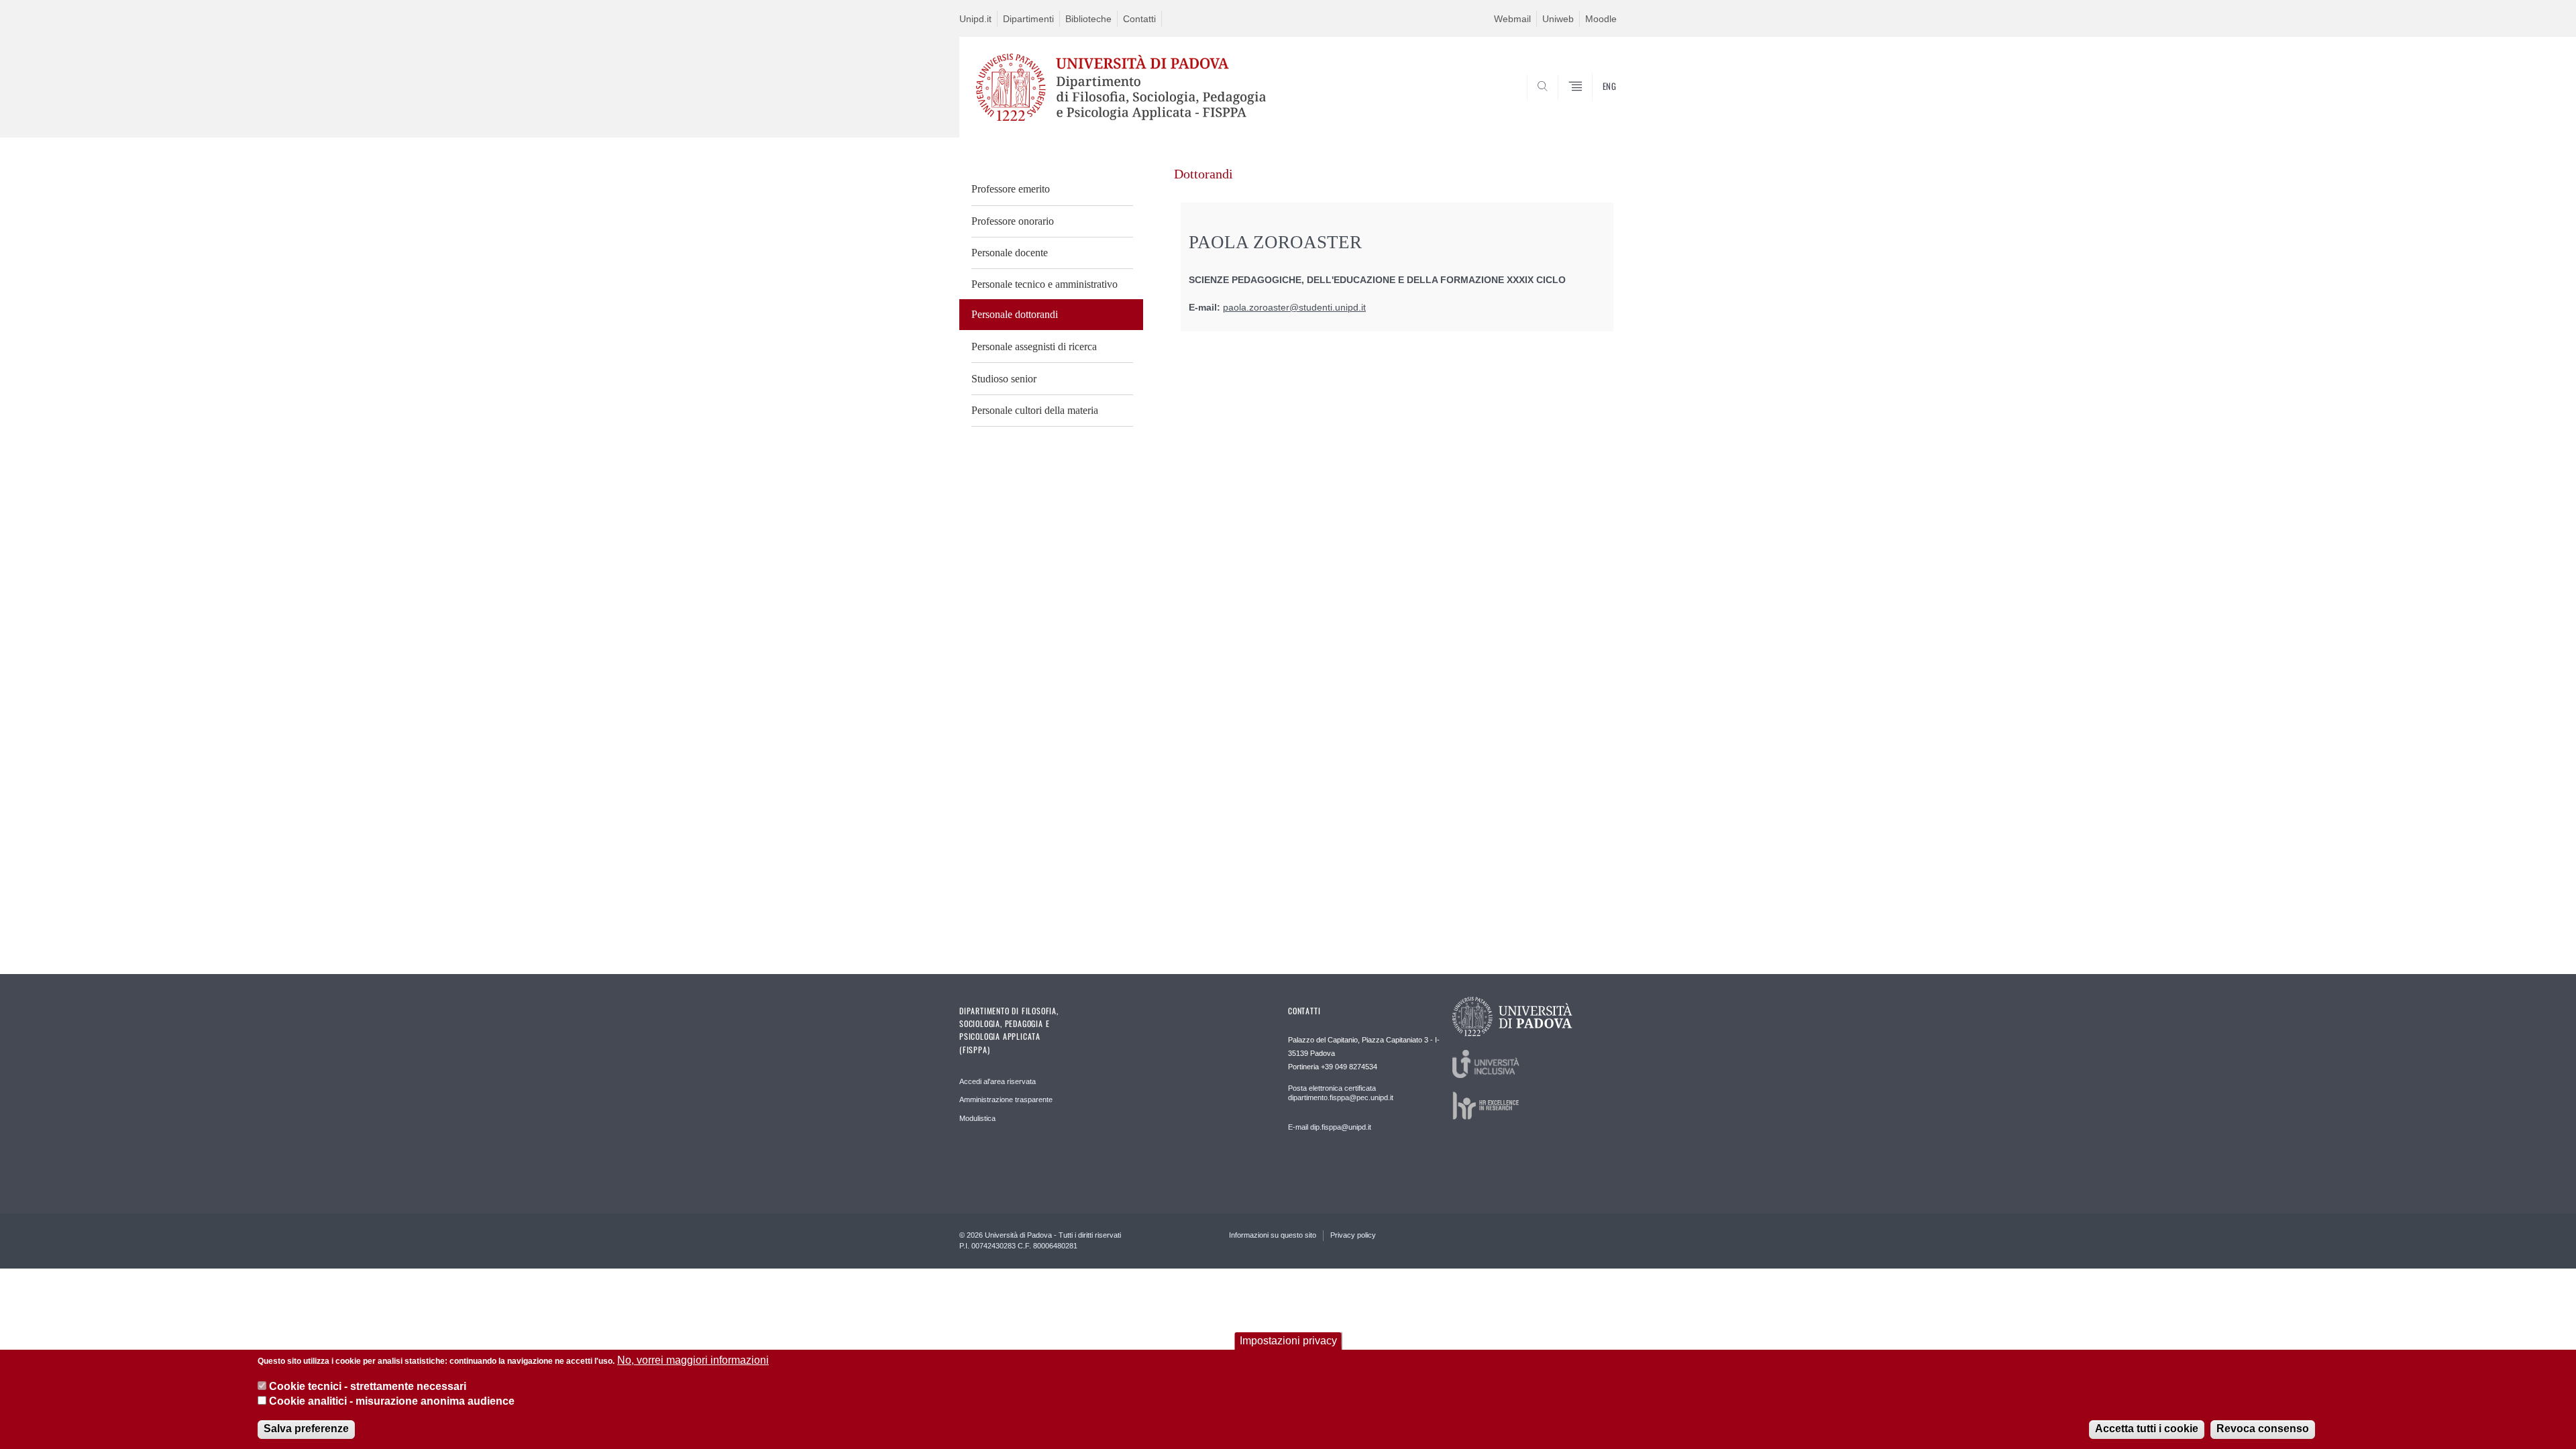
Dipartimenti (1028, 19)
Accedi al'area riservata (998, 1081)
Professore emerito (1011, 189)
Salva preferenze (306, 1429)
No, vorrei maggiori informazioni (693, 1360)
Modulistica (977, 1118)
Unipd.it (975, 19)
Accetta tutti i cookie (2147, 1429)
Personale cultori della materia (1035, 410)
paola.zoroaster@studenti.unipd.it (1294, 308)
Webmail (1512, 19)
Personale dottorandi (1015, 314)
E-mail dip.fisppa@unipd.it (1330, 1127)
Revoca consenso (2263, 1429)
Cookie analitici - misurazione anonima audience (392, 1401)
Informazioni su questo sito (1273, 1235)
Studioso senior (1004, 379)
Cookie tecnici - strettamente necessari (368, 1386)
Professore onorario (1013, 221)
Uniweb (1558, 19)
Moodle (1601, 19)
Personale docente (1010, 253)
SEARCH (1593, 105)
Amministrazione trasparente (1006, 1099)
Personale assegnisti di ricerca (1034, 346)
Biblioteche (1088, 19)
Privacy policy (1353, 1235)
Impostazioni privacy (1288, 1341)
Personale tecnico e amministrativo (1044, 284)
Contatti (1139, 19)
